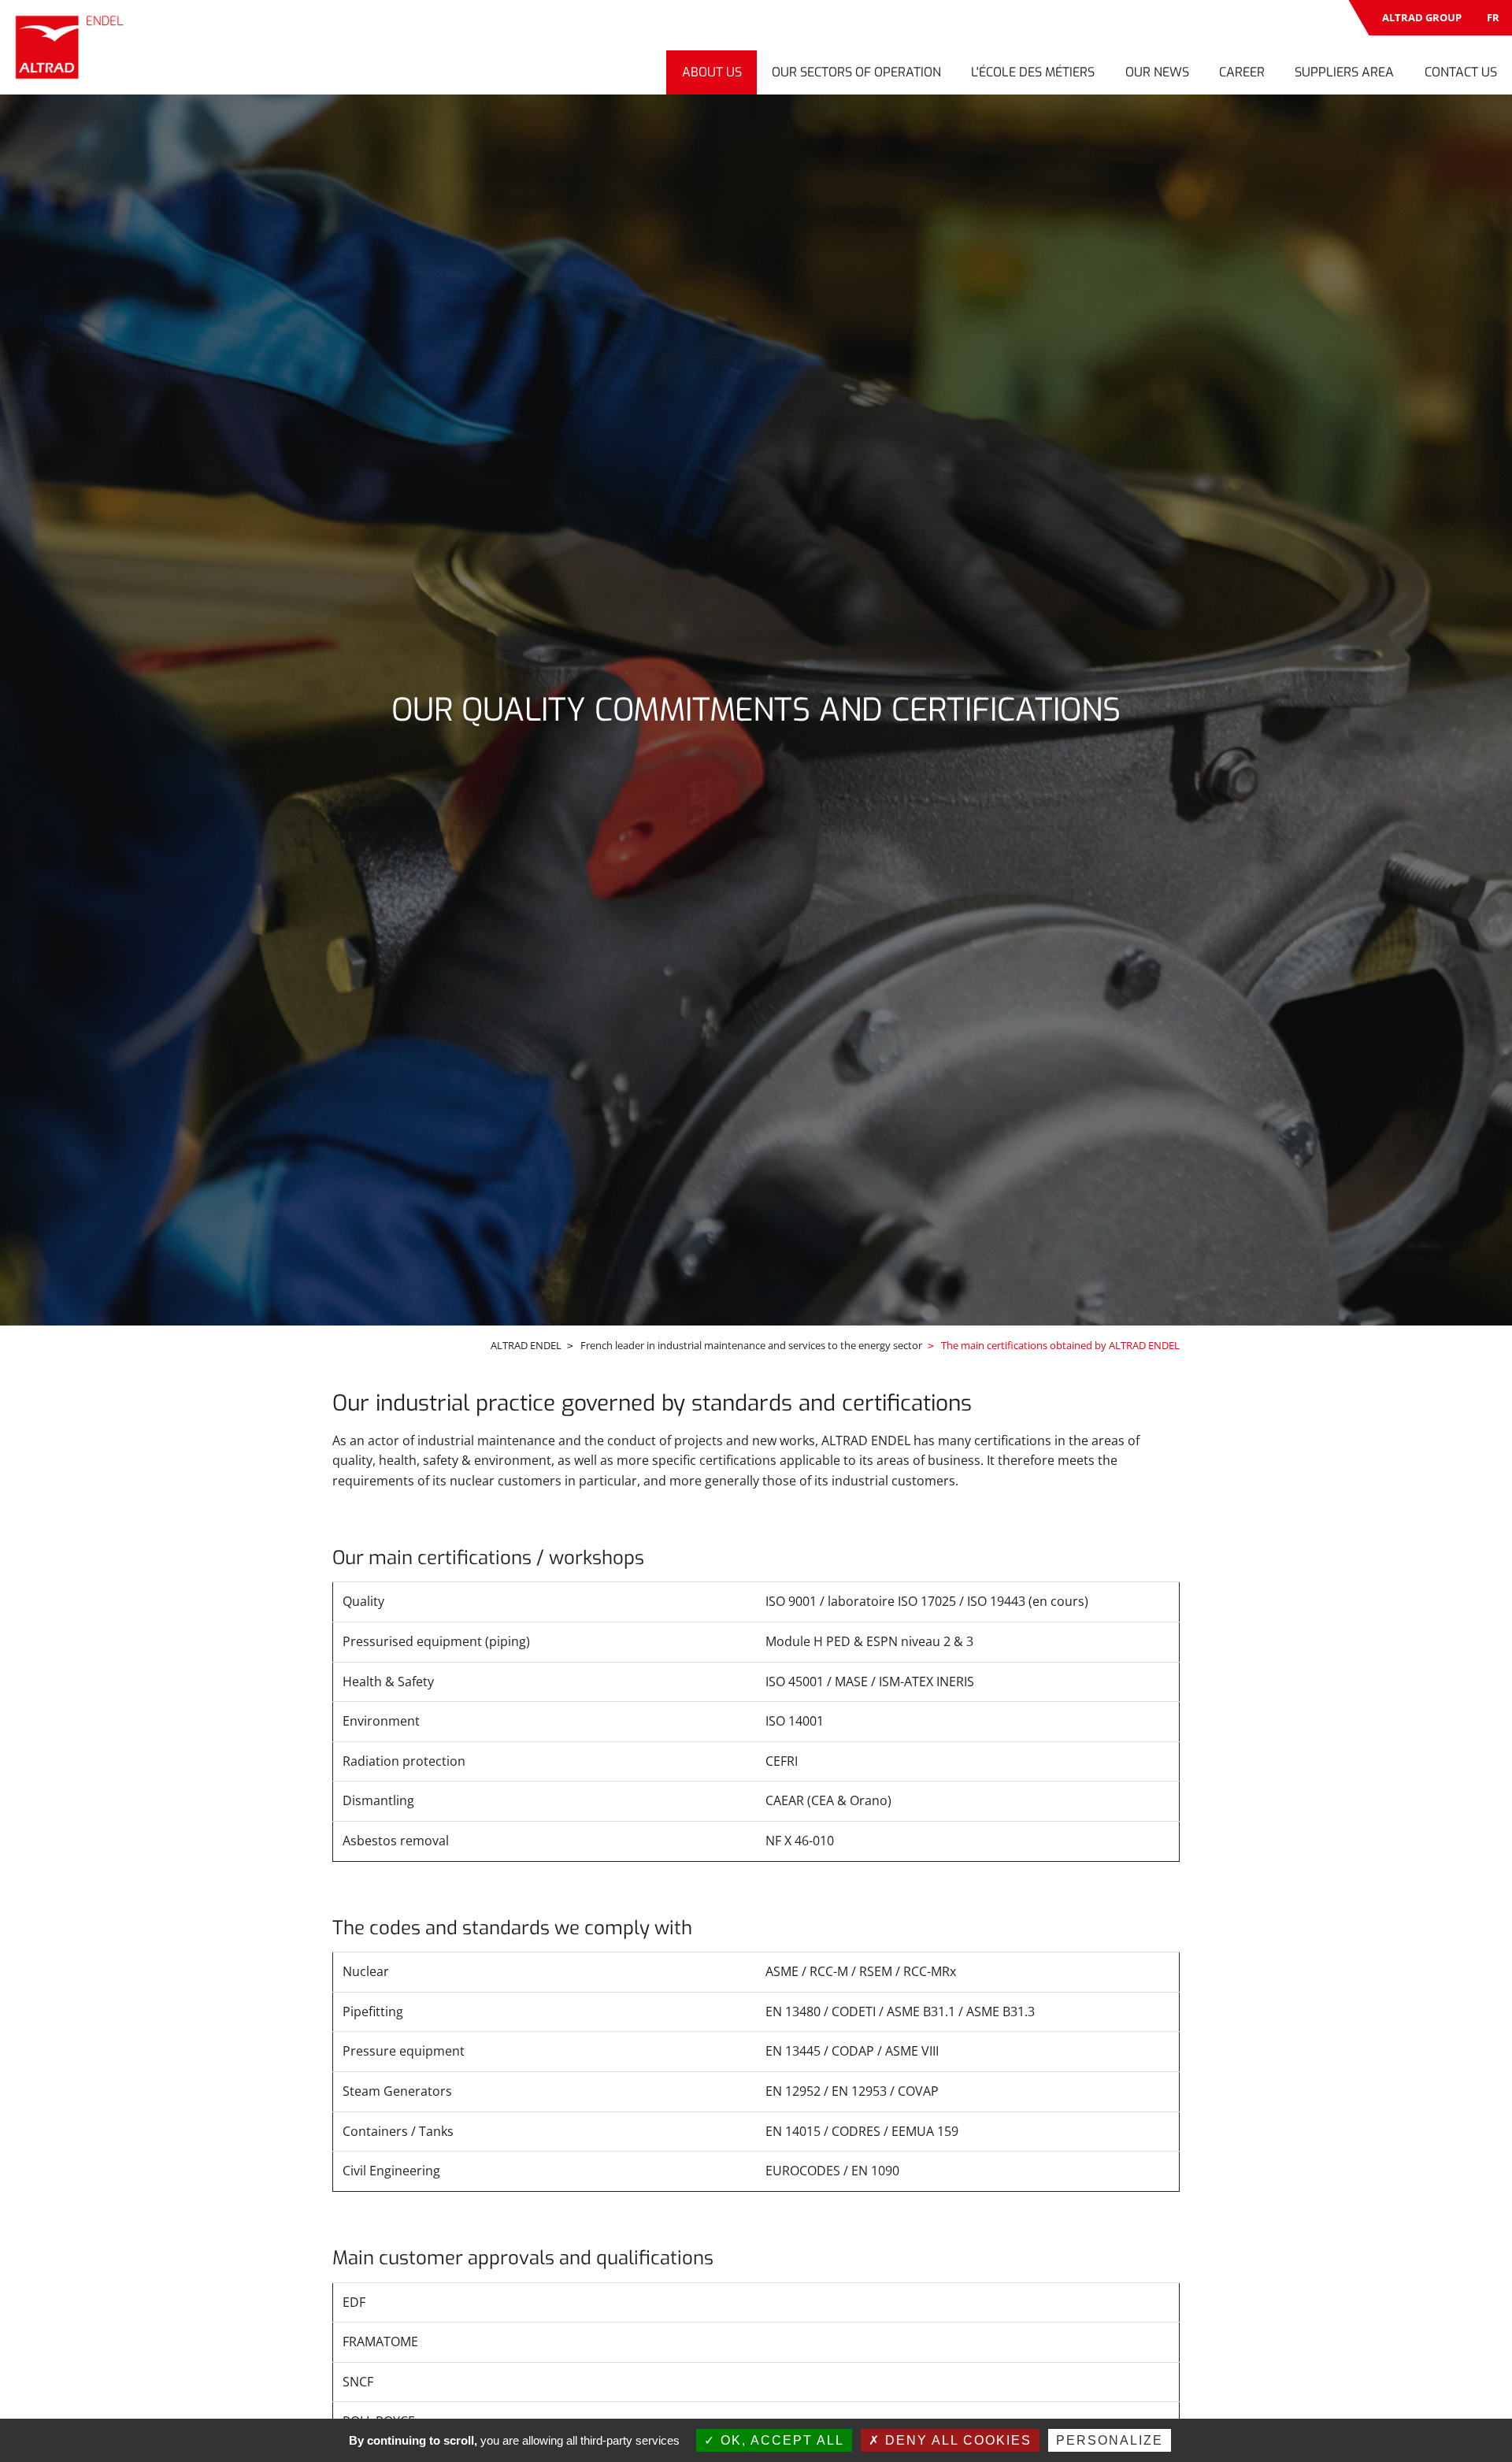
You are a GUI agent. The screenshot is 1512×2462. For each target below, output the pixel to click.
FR (1493, 17)
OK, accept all (780, 2440)
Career (1242, 72)
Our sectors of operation (856, 72)
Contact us (1461, 72)
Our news (1157, 72)
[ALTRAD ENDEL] (72, 47)
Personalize (1110, 2440)
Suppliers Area (1344, 72)
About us (712, 72)
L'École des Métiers (1033, 72)
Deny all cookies (956, 2440)
